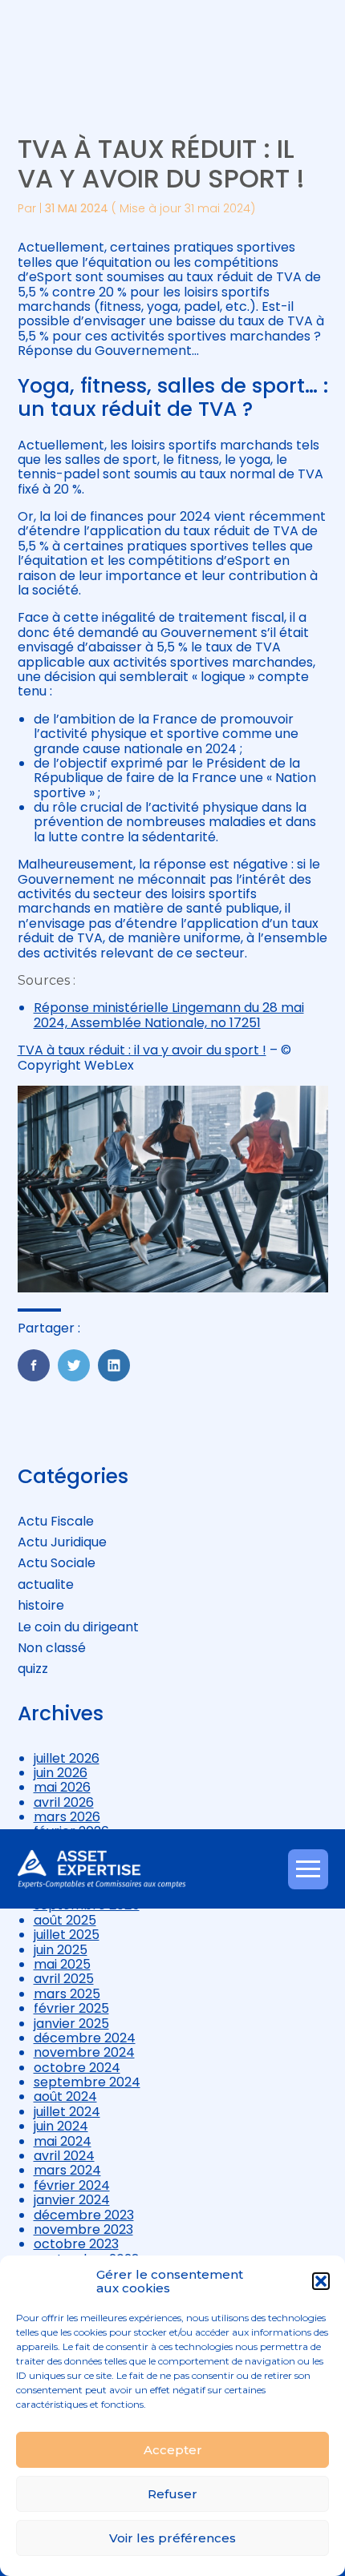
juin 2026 (61, 1773)
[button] (321, 2281)
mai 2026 (62, 1787)
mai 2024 (63, 2141)
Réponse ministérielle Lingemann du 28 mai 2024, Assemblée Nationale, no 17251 (169, 1015)
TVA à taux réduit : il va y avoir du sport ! (142, 1050)
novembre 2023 (83, 2229)
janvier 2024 (72, 2200)
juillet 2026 (67, 1758)
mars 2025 (67, 1994)
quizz (33, 1669)
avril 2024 (64, 2156)
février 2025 (71, 2008)
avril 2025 (64, 1979)
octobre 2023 (76, 2244)
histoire (41, 1605)
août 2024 (65, 2096)
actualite (46, 1584)
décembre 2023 (84, 2215)
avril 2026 (64, 1802)
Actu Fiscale (56, 1521)
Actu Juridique (62, 1542)
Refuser (172, 2494)
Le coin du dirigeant (78, 1627)
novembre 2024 (84, 2052)
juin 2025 (61, 1950)
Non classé (52, 1648)
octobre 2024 (77, 2068)
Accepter (173, 2450)
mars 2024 (67, 2170)
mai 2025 (62, 1964)
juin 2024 (61, 2126)
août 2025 (65, 1920)
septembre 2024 (87, 2082)
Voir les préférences (172, 2538)
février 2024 (72, 2185)
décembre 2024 (85, 2038)
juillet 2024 (67, 2112)
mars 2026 (67, 1817)
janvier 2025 (71, 2024)
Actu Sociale (57, 1563)
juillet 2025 (67, 1935)
